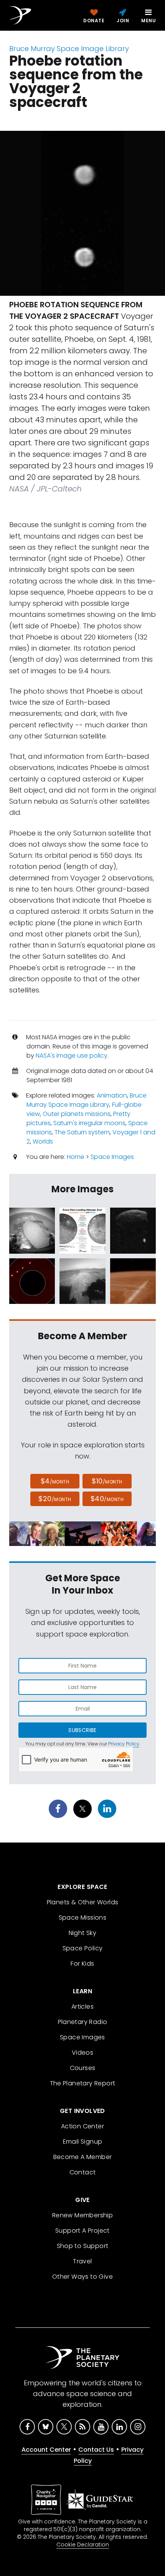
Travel (82, 2261)
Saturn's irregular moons (89, 1123)
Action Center (82, 2126)
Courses (83, 2068)
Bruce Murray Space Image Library (69, 49)
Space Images (112, 1157)
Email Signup (83, 2142)
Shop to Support (83, 2246)
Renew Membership (82, 2215)
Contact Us (96, 2450)
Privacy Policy (124, 1744)
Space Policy (83, 1948)
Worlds (43, 1141)
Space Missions (83, 1918)
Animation (112, 1095)
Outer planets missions (77, 1114)
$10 (107, 1481)
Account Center (46, 2450)
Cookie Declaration (83, 2545)
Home (76, 1157)
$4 (55, 1481)
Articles (82, 2007)
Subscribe (82, 1730)
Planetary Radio (83, 2022)
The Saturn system (82, 1132)
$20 (55, 1499)
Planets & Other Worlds (83, 1902)
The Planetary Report (83, 2083)
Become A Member (83, 2157)
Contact (83, 2172)
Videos (82, 2053)
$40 (107, 1499)
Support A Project (82, 2231)
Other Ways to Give (82, 2277)
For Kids (82, 1964)
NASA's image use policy (72, 1056)
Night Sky (83, 1933)
